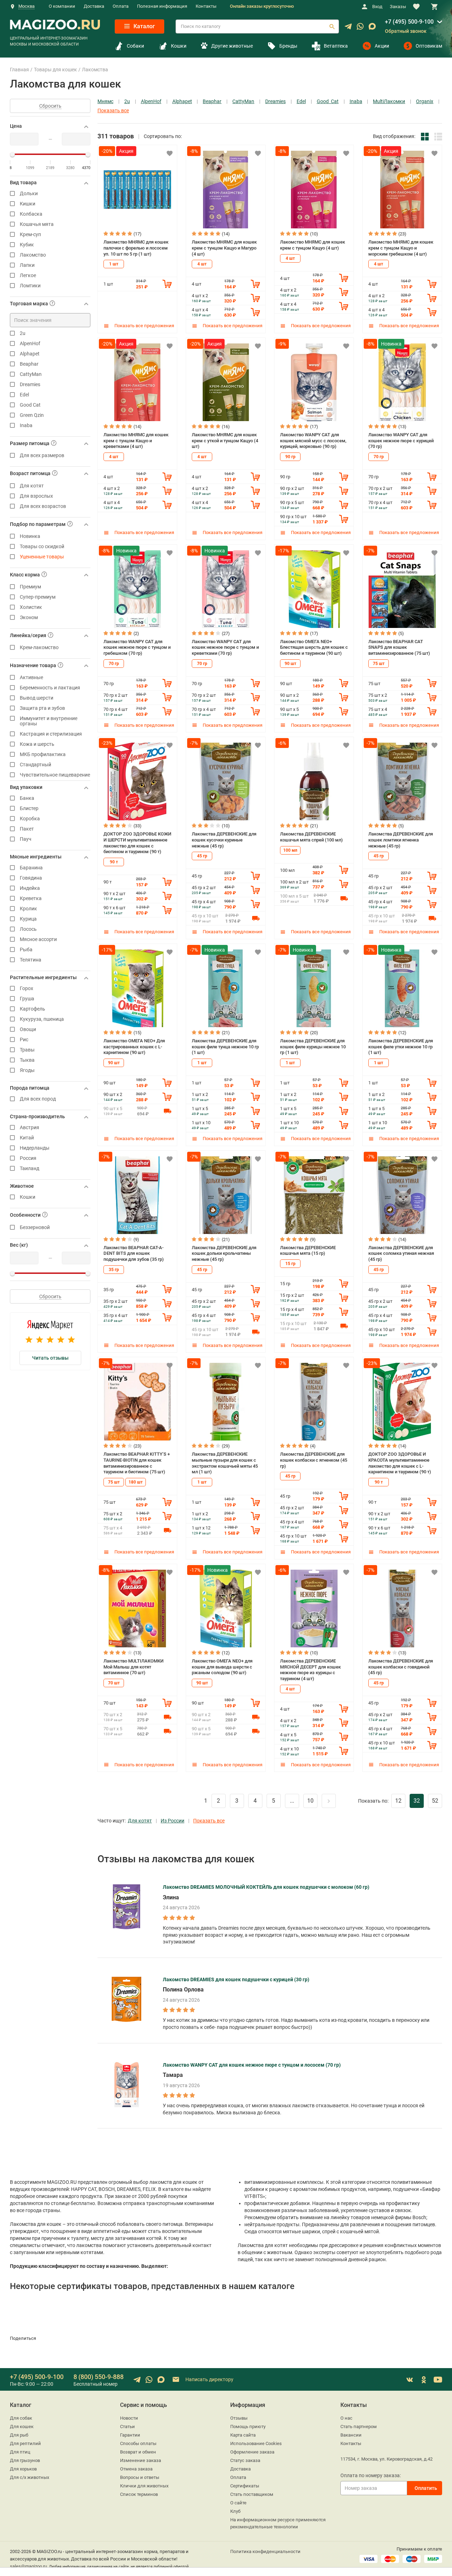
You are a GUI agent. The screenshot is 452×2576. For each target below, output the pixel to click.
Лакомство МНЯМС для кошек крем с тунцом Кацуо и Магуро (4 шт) (224, 248)
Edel (24, 395)
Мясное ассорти (38, 939)
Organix (425, 101)
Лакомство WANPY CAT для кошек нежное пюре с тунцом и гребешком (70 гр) (137, 647)
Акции (382, 46)
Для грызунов (25, 2460)
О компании (62, 6)
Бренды (288, 46)
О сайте (238, 2503)
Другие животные (232, 46)
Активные (31, 678)
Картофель (32, 1009)
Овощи (28, 1029)
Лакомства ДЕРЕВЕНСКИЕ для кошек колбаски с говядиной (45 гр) (401, 1667)
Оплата (121, 6)
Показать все (113, 111)
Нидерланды (35, 1148)
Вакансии (351, 2435)
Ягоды (27, 1070)
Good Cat (30, 405)
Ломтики (30, 286)
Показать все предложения (144, 326)
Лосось (28, 929)
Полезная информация (162, 6)
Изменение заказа (141, 2460)
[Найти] (332, 26)
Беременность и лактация (50, 688)
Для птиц (20, 2452)
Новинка (30, 536)
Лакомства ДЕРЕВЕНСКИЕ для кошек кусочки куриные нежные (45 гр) (224, 840)
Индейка (30, 888)
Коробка (30, 819)
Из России (173, 1821)
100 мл (290, 850)
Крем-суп (30, 235)
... (292, 1801)
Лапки (27, 265)
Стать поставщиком (252, 2494)
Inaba (26, 426)
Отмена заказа (136, 2469)
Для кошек (22, 2427)
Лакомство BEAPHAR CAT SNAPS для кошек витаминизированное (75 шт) (399, 647)
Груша (27, 999)
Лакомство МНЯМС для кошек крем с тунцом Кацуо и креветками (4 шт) (136, 441)
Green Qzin (32, 415)
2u (23, 333)
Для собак (21, 2418)
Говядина (31, 878)
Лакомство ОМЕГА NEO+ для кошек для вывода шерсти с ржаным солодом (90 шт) (222, 1667)
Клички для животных (144, 2486)
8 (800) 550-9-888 (99, 2377)
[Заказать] (167, 284)
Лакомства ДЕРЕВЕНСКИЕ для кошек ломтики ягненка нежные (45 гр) (401, 840)
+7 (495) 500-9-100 (409, 22)
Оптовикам (429, 46)
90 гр (290, 457)
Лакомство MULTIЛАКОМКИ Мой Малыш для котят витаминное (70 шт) (133, 1667)
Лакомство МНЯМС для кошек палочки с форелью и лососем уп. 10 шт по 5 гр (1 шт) (136, 248)
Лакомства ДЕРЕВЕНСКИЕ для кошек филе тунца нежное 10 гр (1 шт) (225, 1047)
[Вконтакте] (410, 2380)
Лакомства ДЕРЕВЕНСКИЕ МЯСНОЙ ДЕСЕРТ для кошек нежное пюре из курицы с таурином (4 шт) (310, 1670)
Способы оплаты (138, 2443)
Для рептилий (25, 2443)
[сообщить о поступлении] (256, 918)
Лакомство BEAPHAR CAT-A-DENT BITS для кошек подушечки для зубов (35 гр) (134, 1253)
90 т (114, 862)
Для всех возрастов (43, 506)
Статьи (127, 2427)
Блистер (29, 808)
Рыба (26, 950)
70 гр (379, 457)
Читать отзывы (50, 1358)
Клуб (235, 2511)
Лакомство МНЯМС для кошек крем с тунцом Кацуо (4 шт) (313, 245)
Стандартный (35, 765)
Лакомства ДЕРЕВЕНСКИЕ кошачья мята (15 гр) (308, 1251)
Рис (24, 1040)
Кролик (28, 909)
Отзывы (239, 2418)
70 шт (114, 1683)
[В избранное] (169, 153)
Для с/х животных (29, 2477)
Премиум (30, 587)
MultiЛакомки (389, 101)
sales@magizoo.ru (28, 2566)
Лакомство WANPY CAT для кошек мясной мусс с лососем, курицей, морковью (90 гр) (313, 441)
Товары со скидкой (42, 547)
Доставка (94, 6)
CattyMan (31, 374)
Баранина (31, 868)
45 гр (202, 856)
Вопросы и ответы (140, 2477)
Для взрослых (36, 496)
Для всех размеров (42, 456)
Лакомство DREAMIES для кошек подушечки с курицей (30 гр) (236, 1979)
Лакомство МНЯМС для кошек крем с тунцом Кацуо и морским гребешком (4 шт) (401, 248)
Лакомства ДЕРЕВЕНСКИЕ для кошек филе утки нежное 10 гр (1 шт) (401, 1047)
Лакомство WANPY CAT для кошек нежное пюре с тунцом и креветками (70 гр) (225, 647)
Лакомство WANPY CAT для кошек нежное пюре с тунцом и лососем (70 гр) (252, 2065)
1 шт (114, 264)
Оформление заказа (252, 2452)
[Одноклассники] (424, 2380)
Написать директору (209, 2379)
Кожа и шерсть (37, 744)
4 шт (202, 264)
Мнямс (105, 101)
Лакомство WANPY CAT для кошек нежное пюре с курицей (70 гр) (401, 441)
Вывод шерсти (37, 698)
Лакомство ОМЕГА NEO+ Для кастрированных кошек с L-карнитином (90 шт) (134, 1047)
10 (310, 1801)
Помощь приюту (248, 2427)
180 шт (136, 1482)
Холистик (31, 607)
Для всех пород (38, 1099)
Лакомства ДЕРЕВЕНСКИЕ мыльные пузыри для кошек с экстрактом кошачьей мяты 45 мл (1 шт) (225, 1463)
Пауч (26, 839)
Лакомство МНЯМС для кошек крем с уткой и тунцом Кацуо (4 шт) (225, 441)
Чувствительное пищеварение (55, 775)
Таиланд (29, 1169)
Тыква (27, 1060)
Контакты (206, 6)
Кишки (28, 204)
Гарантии (130, 2435)
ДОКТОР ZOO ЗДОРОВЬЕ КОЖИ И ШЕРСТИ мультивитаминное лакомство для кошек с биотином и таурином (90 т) (137, 843)
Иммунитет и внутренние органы (49, 721)
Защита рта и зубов (42, 708)
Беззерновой (35, 1227)
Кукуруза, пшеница (42, 1019)
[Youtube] (438, 2380)
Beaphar (29, 364)
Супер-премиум (38, 597)
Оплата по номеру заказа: (371, 2475)
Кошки (179, 46)
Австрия (29, 1128)
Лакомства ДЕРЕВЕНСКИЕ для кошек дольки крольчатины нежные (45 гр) (224, 1253)
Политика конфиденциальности (265, 2551)
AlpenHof (30, 344)
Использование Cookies (256, 2443)
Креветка (31, 898)
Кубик (27, 245)
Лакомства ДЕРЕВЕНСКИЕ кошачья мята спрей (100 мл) (311, 837)
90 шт (290, 664)
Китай (27, 1138)
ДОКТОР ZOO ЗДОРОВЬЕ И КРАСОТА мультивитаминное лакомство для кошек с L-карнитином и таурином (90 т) (400, 1463)
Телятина (31, 960)
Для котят (140, 1821)
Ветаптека (336, 46)
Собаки (135, 46)
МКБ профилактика (43, 754)
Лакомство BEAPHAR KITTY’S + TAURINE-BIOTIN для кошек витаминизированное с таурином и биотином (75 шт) (137, 1463)
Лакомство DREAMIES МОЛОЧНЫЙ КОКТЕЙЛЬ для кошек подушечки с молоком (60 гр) (266, 1887)
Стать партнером (359, 2427)
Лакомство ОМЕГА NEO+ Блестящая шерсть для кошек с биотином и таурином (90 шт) (314, 647)
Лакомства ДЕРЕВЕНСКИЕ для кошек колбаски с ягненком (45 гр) (314, 1460)
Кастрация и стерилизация (51, 734)
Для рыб (19, 2435)
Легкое (28, 275)
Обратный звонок (406, 31)
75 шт (379, 664)
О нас (346, 2418)
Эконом (29, 618)
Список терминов (139, 2494)
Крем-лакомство (39, 648)
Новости (129, 2418)
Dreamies (30, 385)
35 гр (114, 1270)
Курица (28, 919)
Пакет (27, 829)
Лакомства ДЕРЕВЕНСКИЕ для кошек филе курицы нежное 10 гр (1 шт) (313, 1047)
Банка (27, 798)
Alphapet (30, 354)
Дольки (29, 194)
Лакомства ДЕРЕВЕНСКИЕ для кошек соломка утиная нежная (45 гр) (401, 1253)
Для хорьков (23, 2469)
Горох (26, 989)
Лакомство (33, 255)
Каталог (144, 26)
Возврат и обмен (138, 2452)
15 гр (290, 1264)
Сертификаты (245, 2486)
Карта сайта (243, 2435)
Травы (27, 1050)
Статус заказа (245, 2460)
